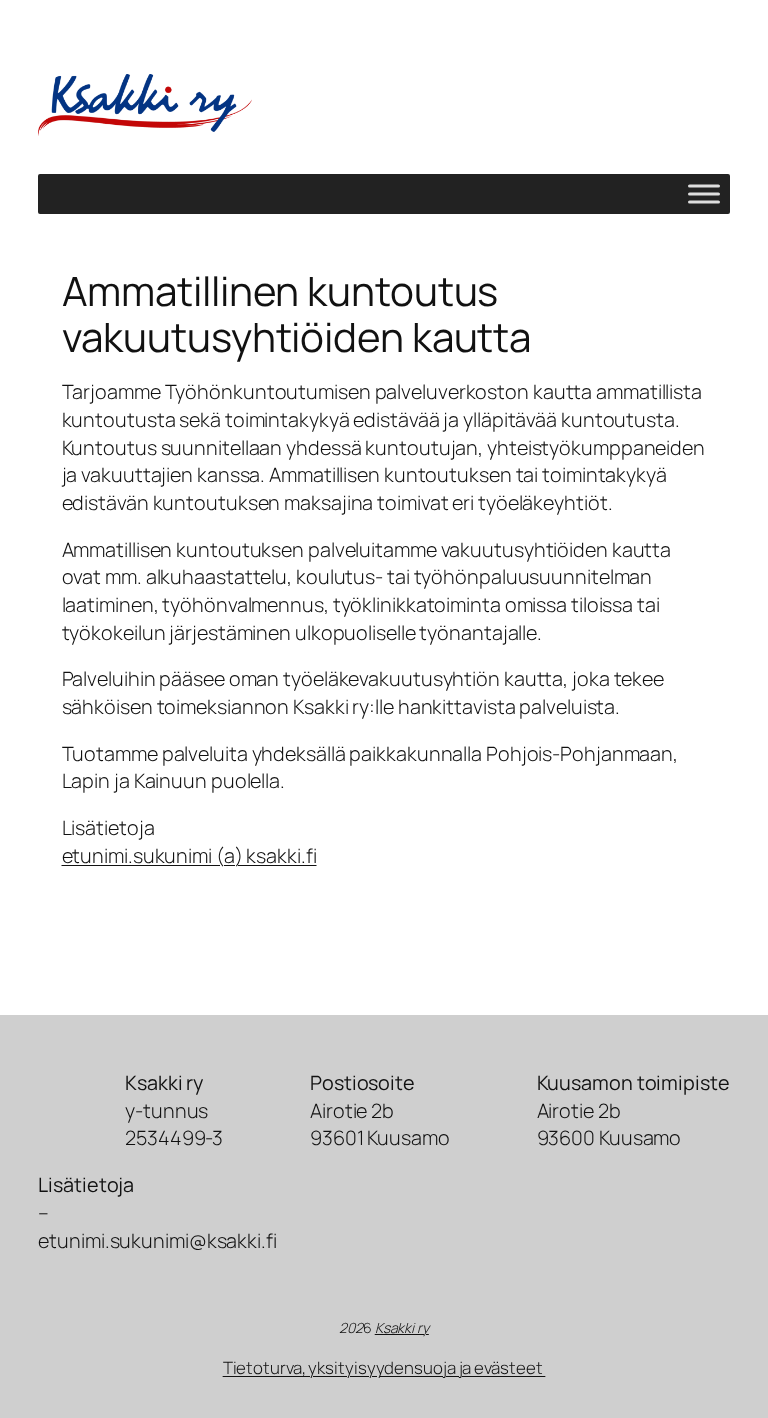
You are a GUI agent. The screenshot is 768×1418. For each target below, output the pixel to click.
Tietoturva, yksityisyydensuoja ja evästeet (384, 1367)
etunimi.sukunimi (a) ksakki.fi (189, 855)
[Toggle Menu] (704, 194)
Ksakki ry (402, 1327)
